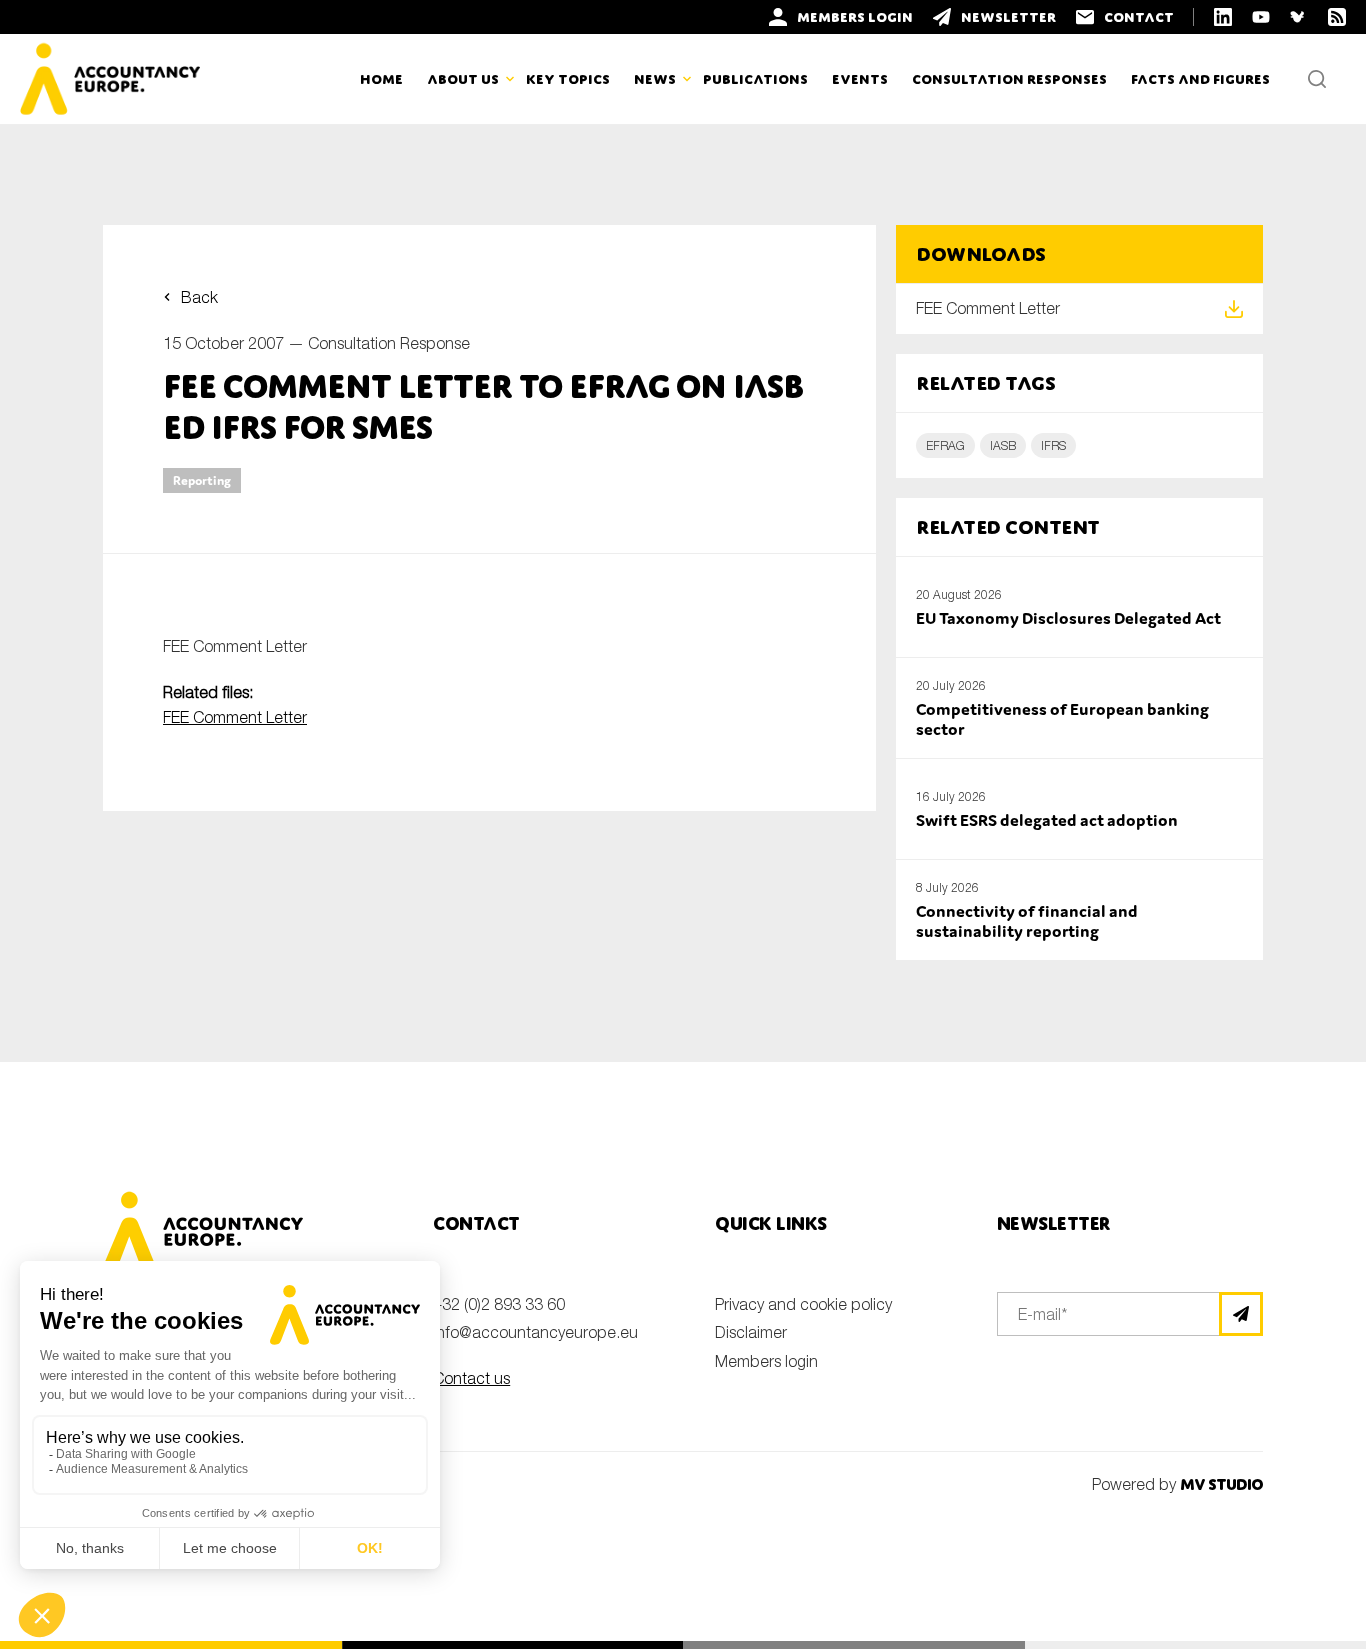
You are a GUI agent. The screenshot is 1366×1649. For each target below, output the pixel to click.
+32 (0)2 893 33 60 (499, 1304)
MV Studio (1221, 1484)
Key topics (568, 79)
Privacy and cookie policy (803, 1304)
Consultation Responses (1009, 79)
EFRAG (945, 445)
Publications (755, 79)
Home (381, 79)
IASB (1003, 445)
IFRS (1053, 445)
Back (199, 297)
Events (860, 79)
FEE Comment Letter (235, 717)
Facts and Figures (1200, 79)
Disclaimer (751, 1332)
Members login (766, 1361)
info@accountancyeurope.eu (535, 1332)
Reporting (202, 480)
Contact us (471, 1378)
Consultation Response (389, 343)
